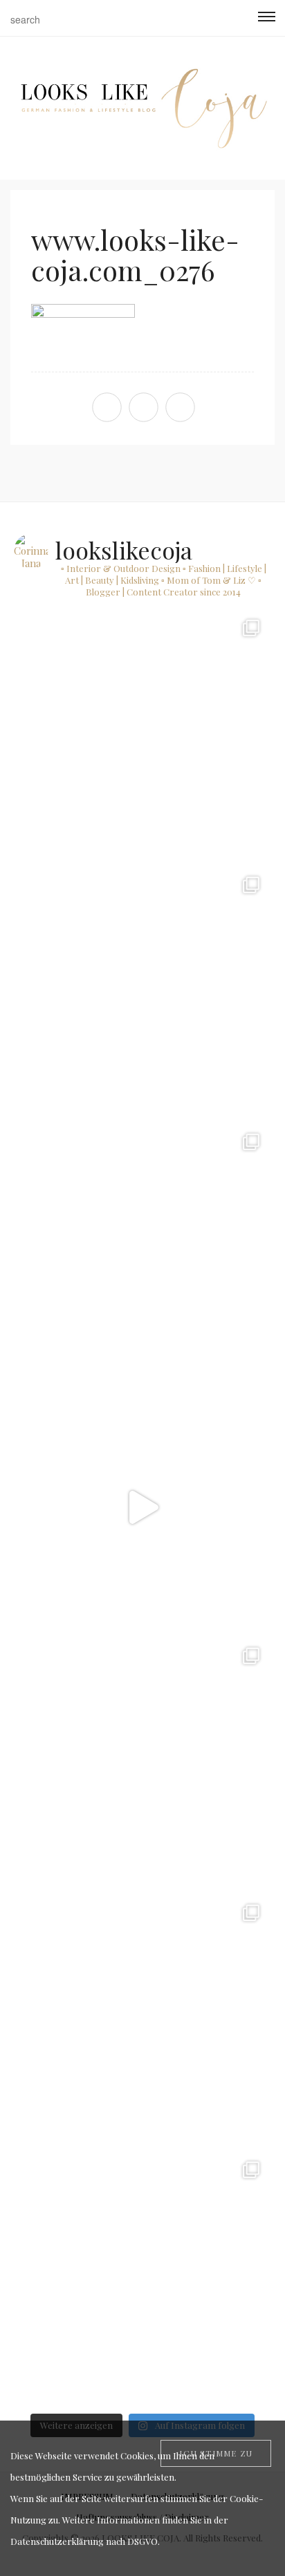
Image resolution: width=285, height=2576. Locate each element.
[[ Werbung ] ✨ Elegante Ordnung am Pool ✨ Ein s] (142, 2278)
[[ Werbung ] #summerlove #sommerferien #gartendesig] (142, 993)
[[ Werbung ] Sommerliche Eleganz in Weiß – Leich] (142, 1250)
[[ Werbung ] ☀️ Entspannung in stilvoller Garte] (142, 2021)
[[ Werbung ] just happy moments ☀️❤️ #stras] (142, 736)
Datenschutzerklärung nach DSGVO (84, 2541)
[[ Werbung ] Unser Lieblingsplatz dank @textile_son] (142, 1507)
